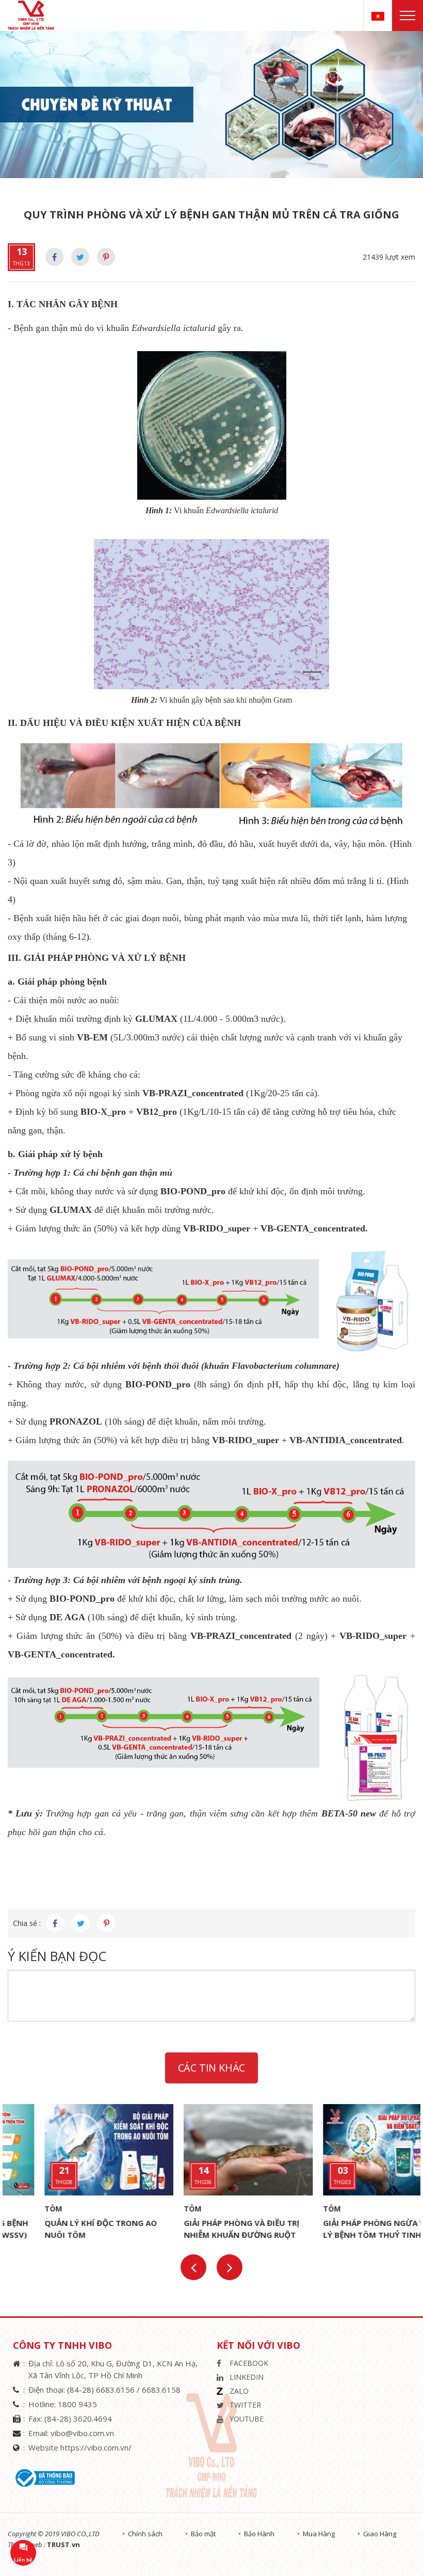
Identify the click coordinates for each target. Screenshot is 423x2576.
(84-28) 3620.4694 (78, 2419)
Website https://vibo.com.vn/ (80, 2447)
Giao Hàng (380, 2534)
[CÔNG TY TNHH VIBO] (35, 15)
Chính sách (145, 2534)
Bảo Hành (259, 2534)
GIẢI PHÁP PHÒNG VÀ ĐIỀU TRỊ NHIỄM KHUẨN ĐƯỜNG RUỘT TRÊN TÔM (205, 2235)
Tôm (17, 2209)
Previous (193, 2267)
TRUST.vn (63, 2545)
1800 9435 (77, 2404)
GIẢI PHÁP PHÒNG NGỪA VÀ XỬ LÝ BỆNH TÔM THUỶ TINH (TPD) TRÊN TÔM (347, 2235)
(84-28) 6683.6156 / (104, 2390)
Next (230, 2267)
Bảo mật (203, 2534)
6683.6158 (161, 2390)
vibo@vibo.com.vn (82, 2433)
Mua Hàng (319, 2534)
